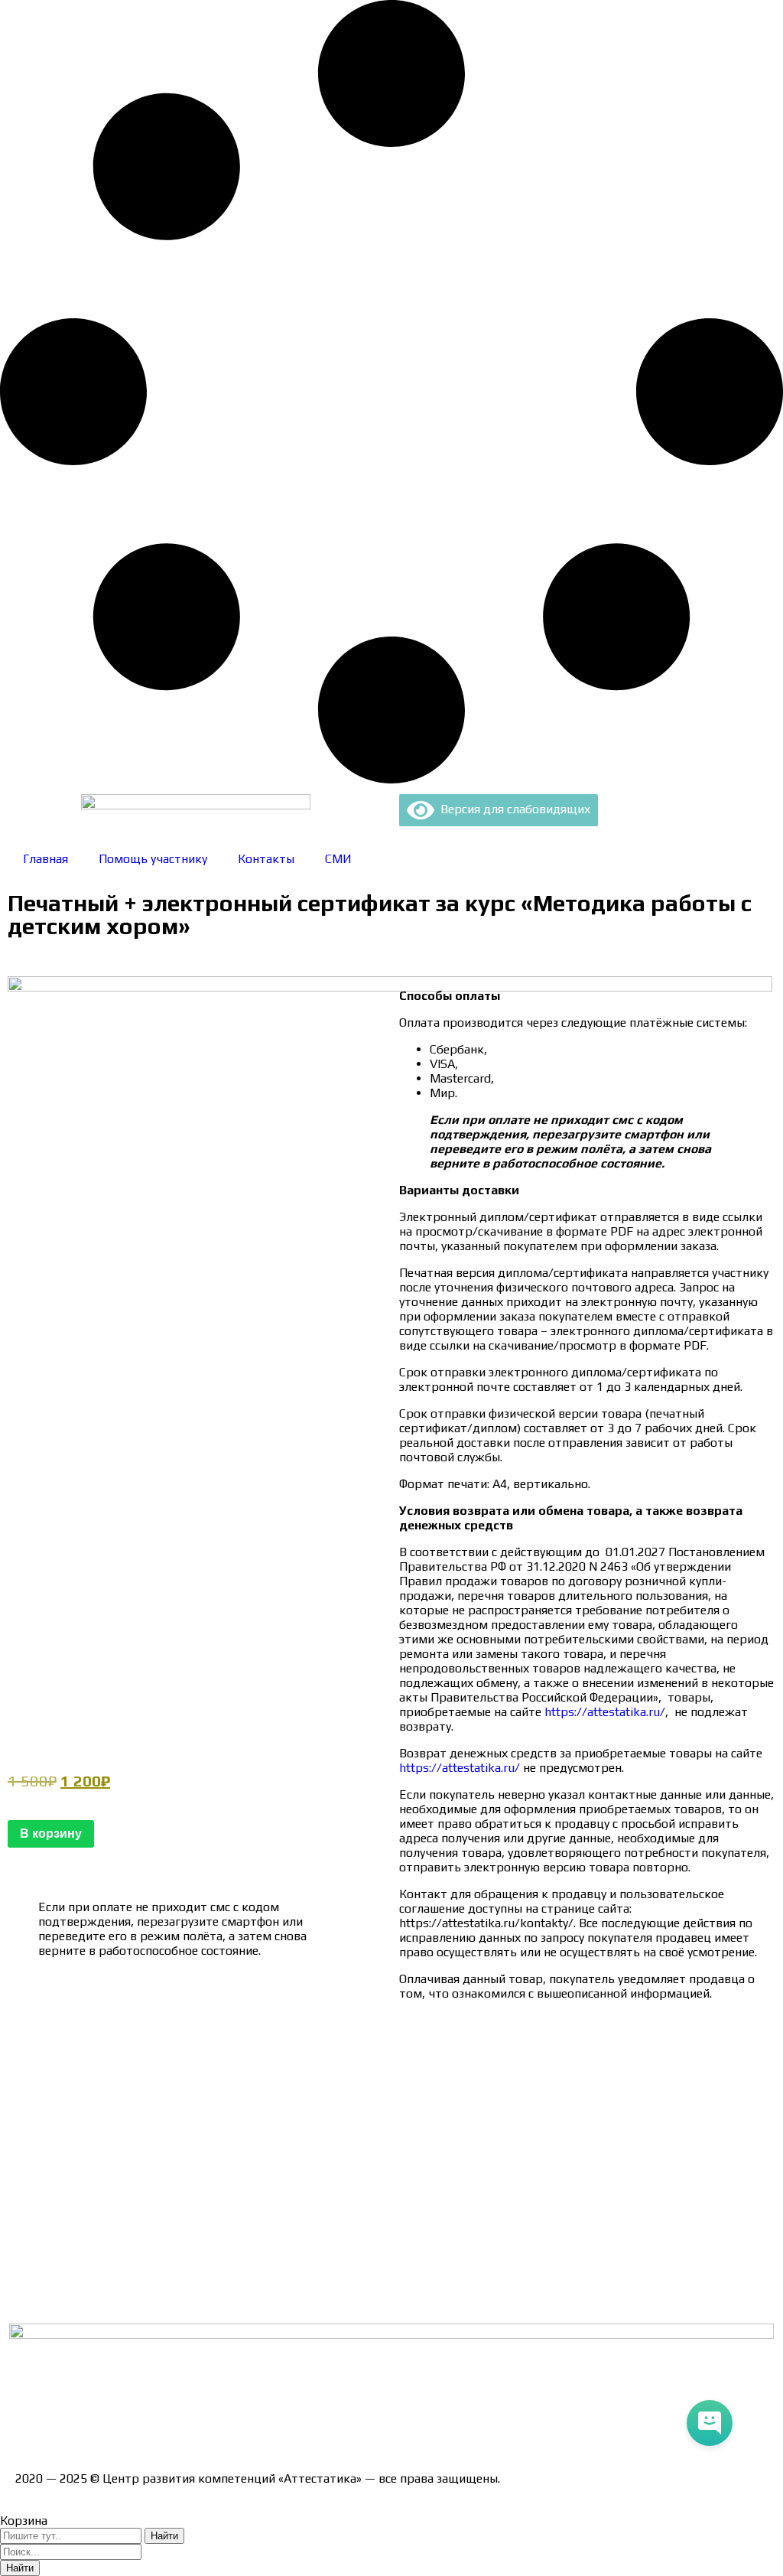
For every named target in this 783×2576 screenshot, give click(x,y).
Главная (45, 859)
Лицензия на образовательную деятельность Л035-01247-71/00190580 (218, 2424)
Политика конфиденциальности (107, 2162)
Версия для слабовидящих (512, 809)
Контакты (266, 859)
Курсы (32, 2243)
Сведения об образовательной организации (140, 2055)
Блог (29, 2270)
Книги (32, 2296)
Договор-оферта (63, 2136)
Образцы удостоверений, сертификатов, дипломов (161, 2082)
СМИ (338, 859)
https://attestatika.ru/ (605, 1712)
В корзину (51, 1833)
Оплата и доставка (68, 2109)
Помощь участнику (153, 859)
